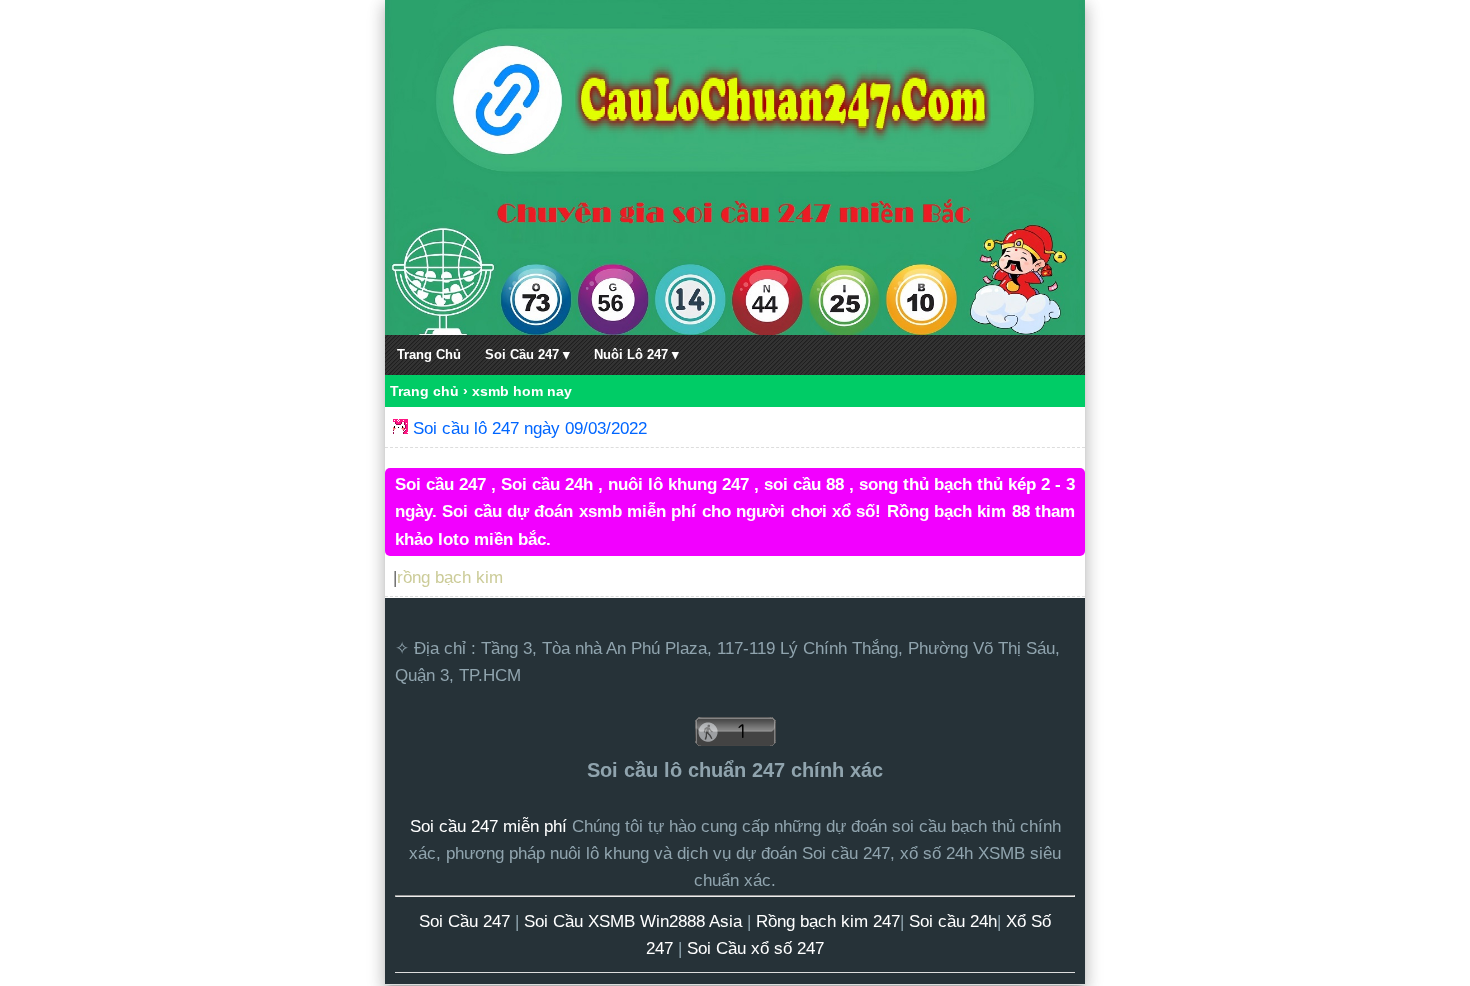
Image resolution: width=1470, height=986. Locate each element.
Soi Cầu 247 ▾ (527, 354)
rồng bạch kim (450, 577)
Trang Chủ (429, 354)
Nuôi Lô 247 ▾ (636, 354)
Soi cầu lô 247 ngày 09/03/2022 (530, 428)
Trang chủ (424, 391)
